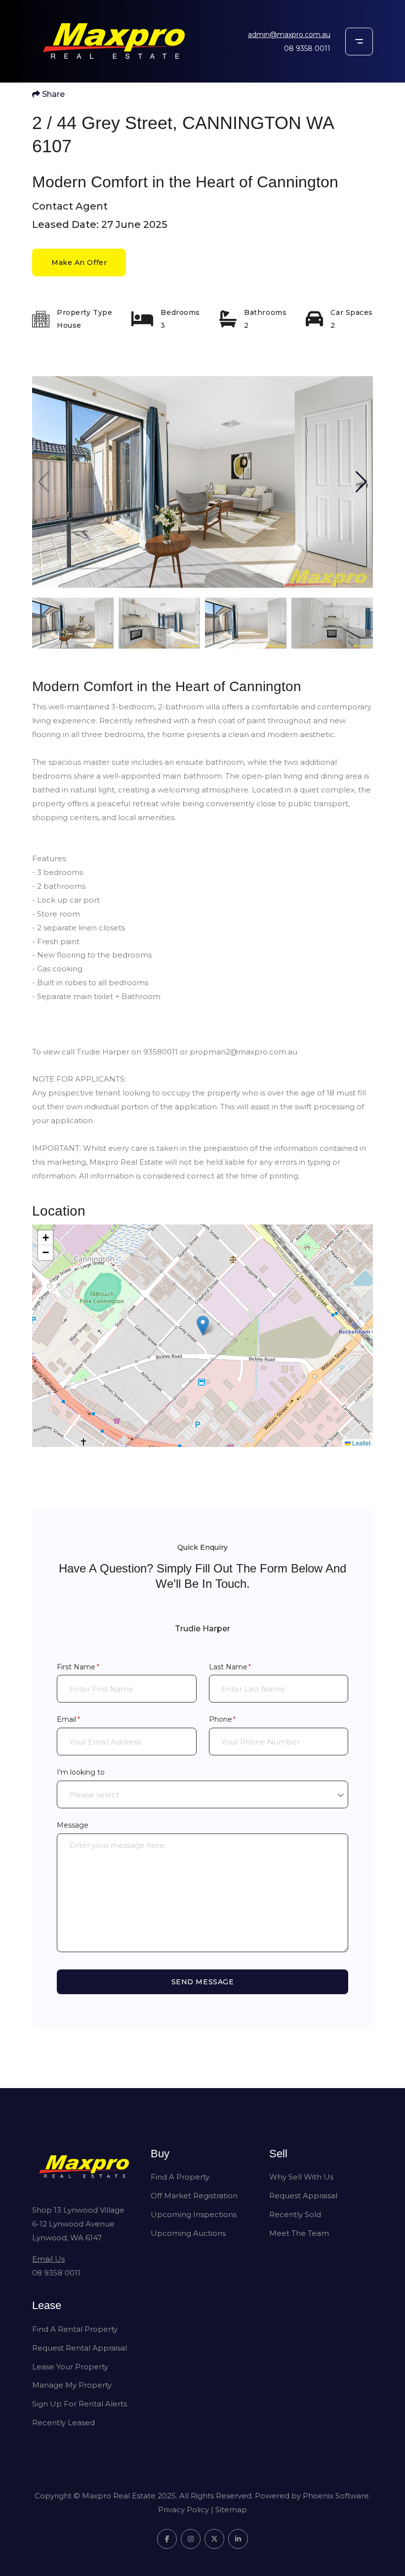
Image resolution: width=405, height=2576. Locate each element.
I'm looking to (81, 1772)
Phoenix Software (336, 2496)
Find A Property (180, 2177)
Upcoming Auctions (188, 2233)
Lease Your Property (70, 2367)
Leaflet (361, 1443)
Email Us (48, 2259)
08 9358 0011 (307, 48)
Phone (237, 1719)
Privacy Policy (183, 2510)
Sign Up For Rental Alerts (80, 2404)
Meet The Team (299, 2233)
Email (83, 1719)
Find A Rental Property (75, 2329)
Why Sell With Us (301, 2177)
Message (73, 1825)
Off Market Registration (194, 2196)
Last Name (245, 1667)
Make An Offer (79, 262)
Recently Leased (63, 2423)
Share (52, 94)
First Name (93, 1667)
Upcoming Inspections (194, 2214)
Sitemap (231, 2510)
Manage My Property (72, 2385)
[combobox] (202, 1794)
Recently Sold (295, 2214)
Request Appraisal (303, 2196)
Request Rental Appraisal (80, 2348)
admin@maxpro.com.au (289, 35)
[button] (361, 482)
